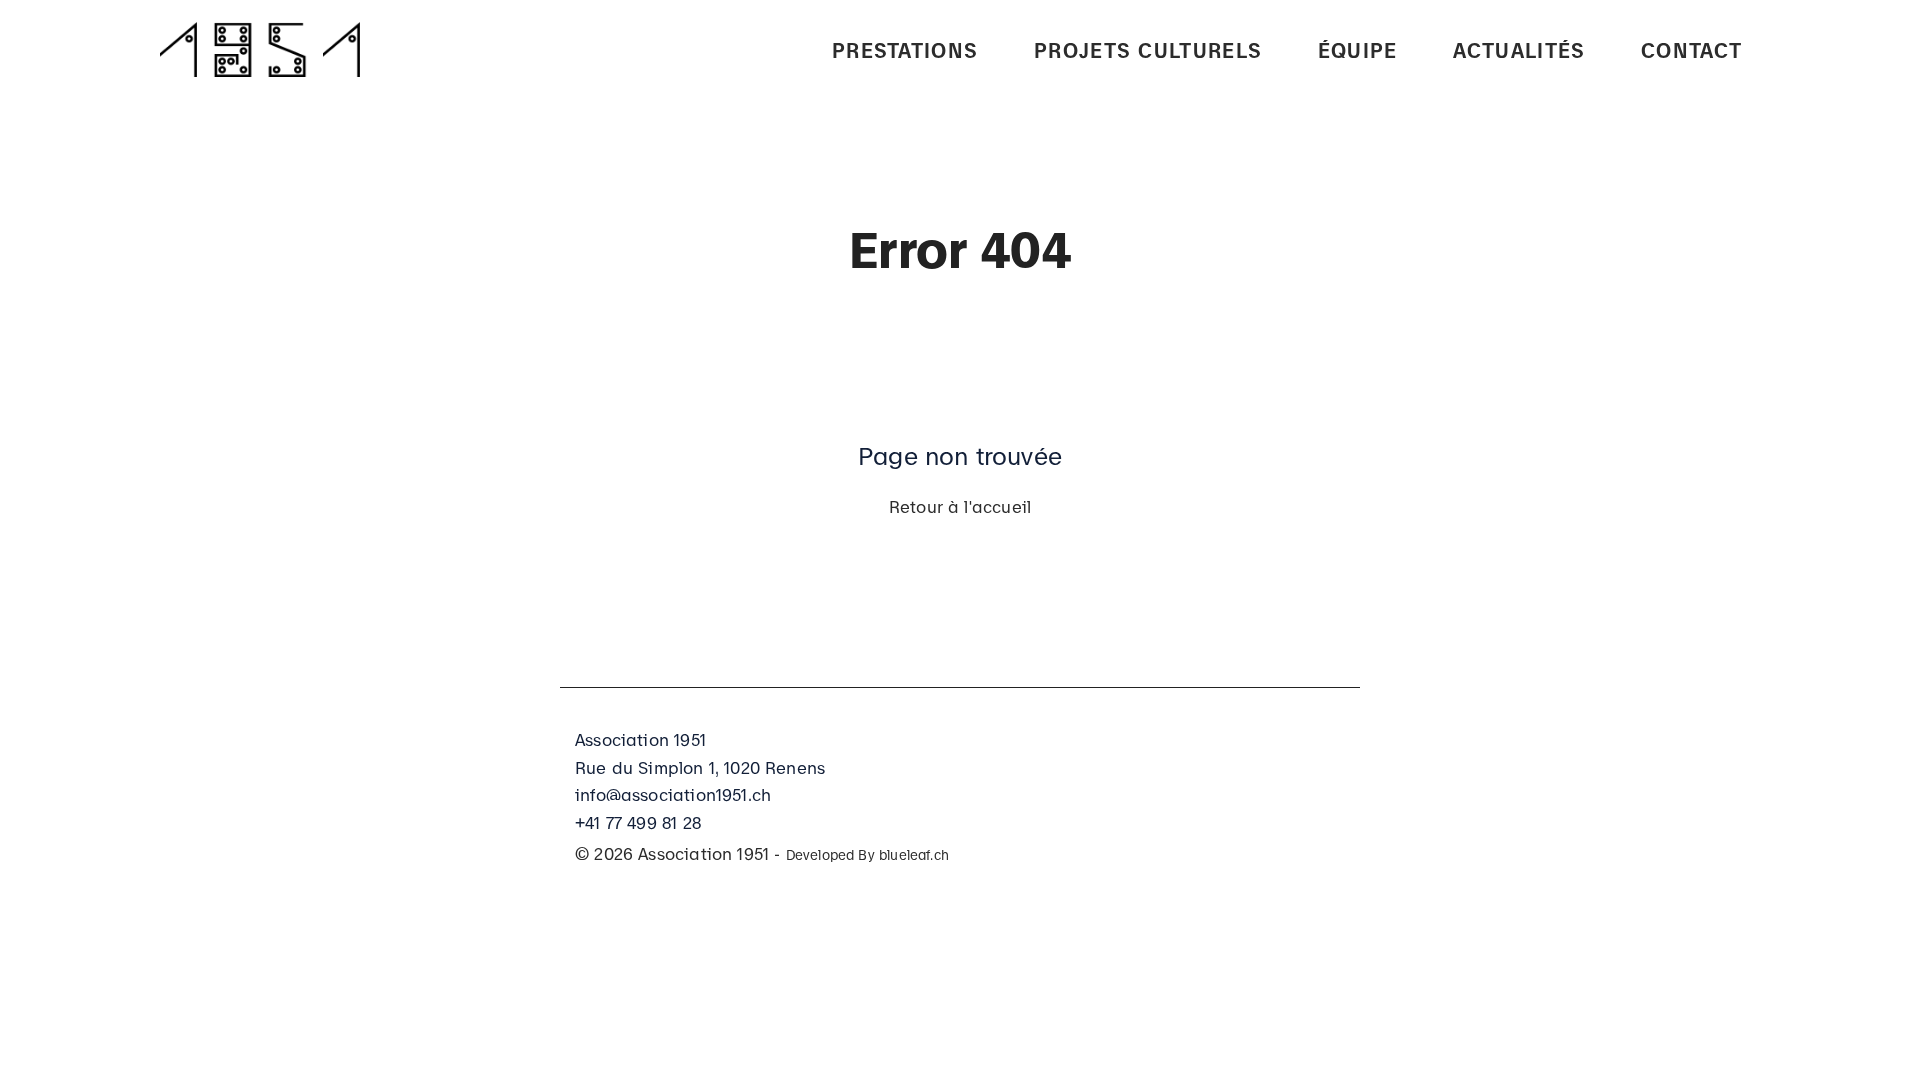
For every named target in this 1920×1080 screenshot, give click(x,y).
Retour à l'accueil (960, 504)
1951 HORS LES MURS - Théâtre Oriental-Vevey (1145, 307)
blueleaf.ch (914, 853)
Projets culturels (1148, 48)
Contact (1691, 48)
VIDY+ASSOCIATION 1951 (1153, 377)
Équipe (1358, 48)
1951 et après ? (1113, 237)
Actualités (1519, 48)
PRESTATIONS (905, 48)
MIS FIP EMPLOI (909, 97)
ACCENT (872, 142)
